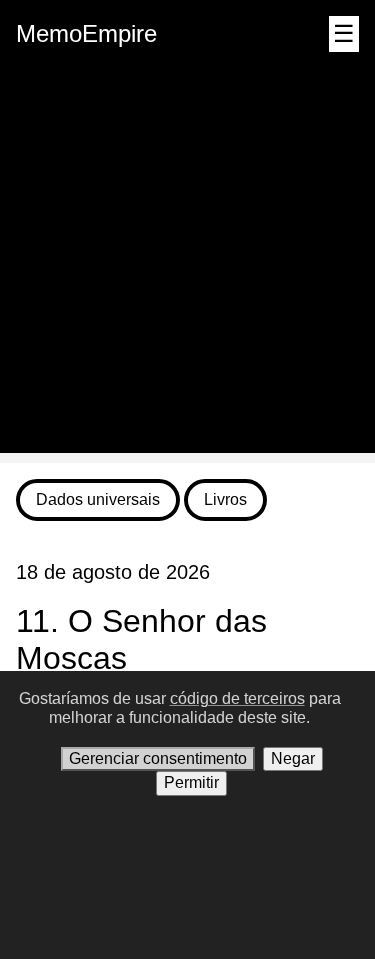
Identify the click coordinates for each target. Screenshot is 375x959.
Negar (293, 758)
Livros (225, 499)
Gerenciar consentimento (158, 758)
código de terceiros (237, 698)
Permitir (191, 782)
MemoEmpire (86, 33)
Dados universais (98, 499)
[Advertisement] (187, 265)
